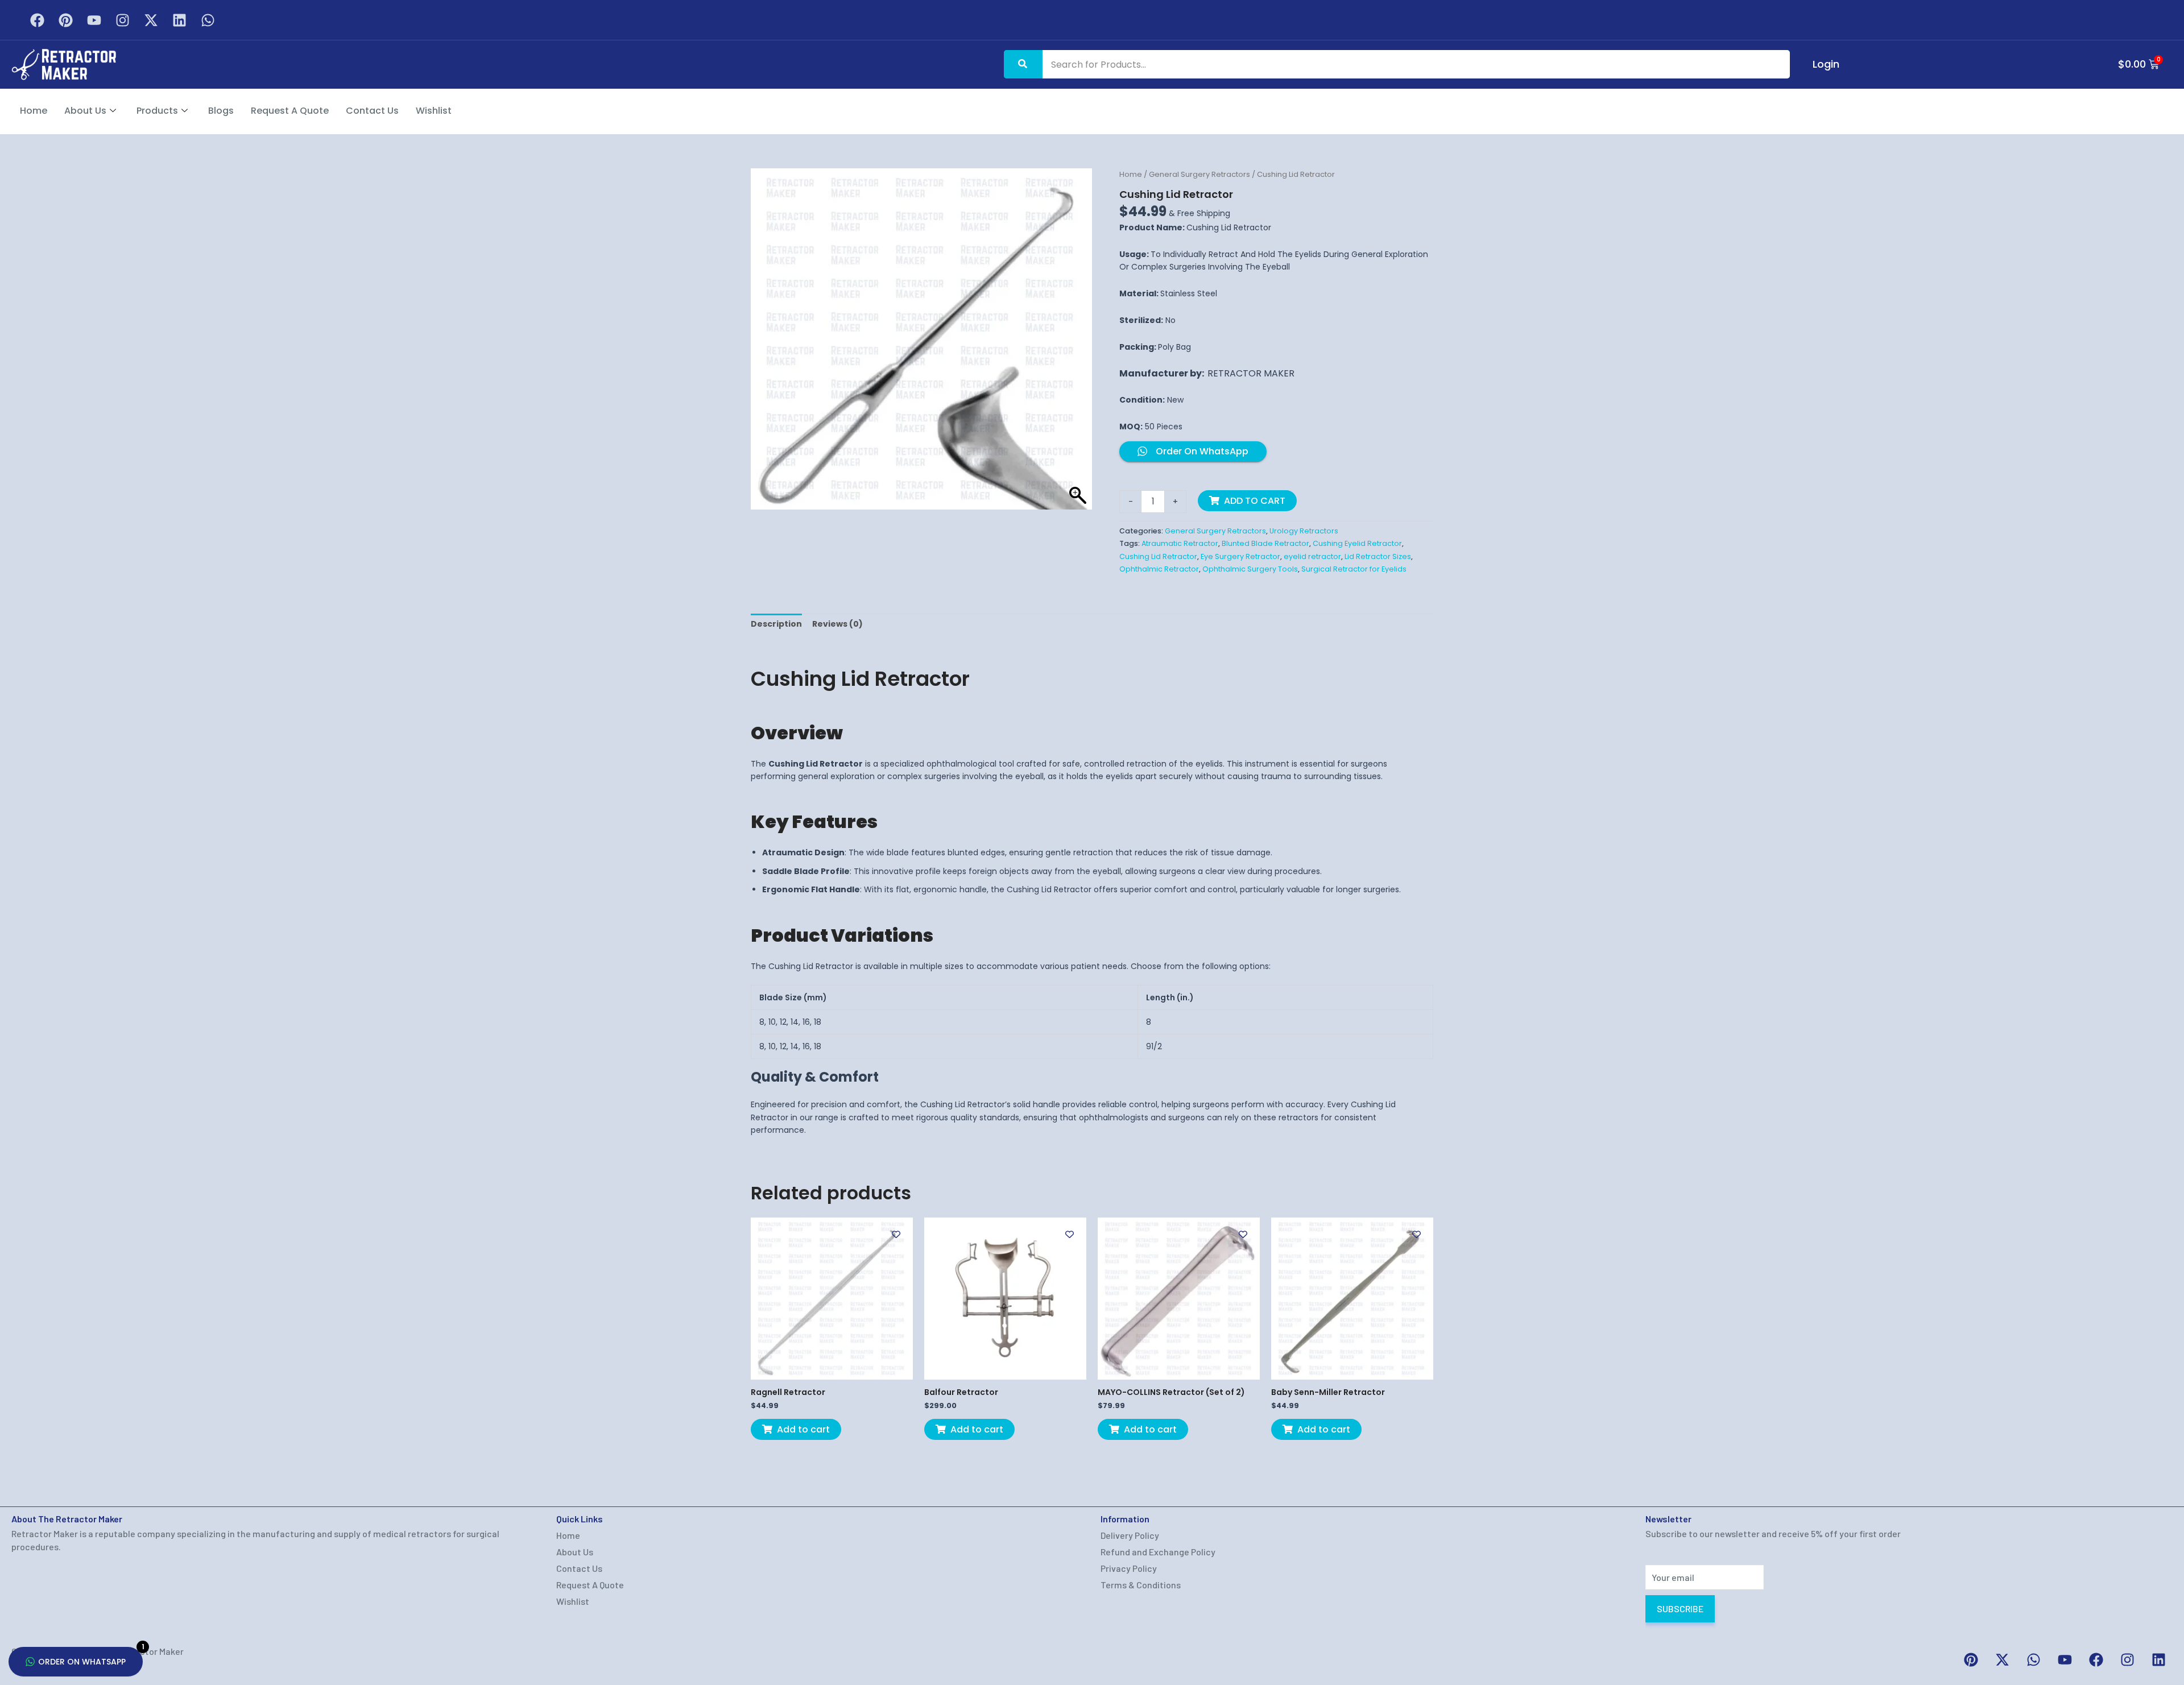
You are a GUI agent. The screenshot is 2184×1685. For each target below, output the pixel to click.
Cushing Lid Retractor (1158, 556)
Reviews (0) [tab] (837, 624)
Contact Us (372, 111)
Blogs (221, 111)
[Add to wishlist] (896, 1234)
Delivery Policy (1130, 1535)
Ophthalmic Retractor (1159, 569)
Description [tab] (776, 624)
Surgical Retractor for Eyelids (1354, 569)
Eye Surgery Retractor (1240, 556)
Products (157, 111)
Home (34, 111)
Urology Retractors (1304, 531)
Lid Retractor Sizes (1378, 556)
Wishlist (434, 111)
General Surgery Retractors (1199, 174)
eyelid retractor (1312, 556)
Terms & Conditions (1141, 1585)
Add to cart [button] (803, 1429)
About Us (85, 111)
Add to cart (1255, 501)
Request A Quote (290, 111)
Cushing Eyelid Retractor (1357, 543)
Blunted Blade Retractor (1265, 543)
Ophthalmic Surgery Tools (1250, 569)
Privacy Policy (1129, 1568)
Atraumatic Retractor (1180, 543)
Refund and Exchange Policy (1158, 1552)
